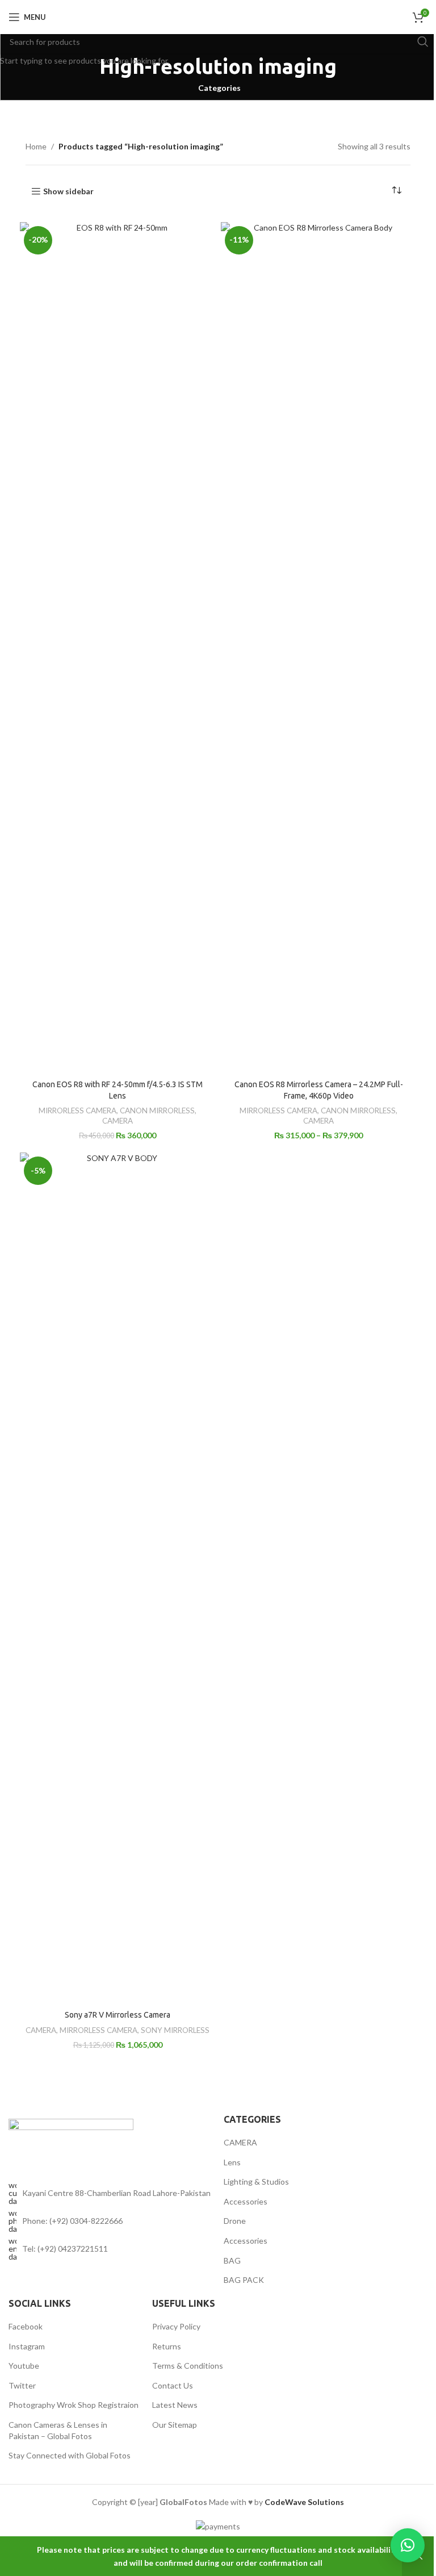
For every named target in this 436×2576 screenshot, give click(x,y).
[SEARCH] (423, 41)
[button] (408, 2545)
